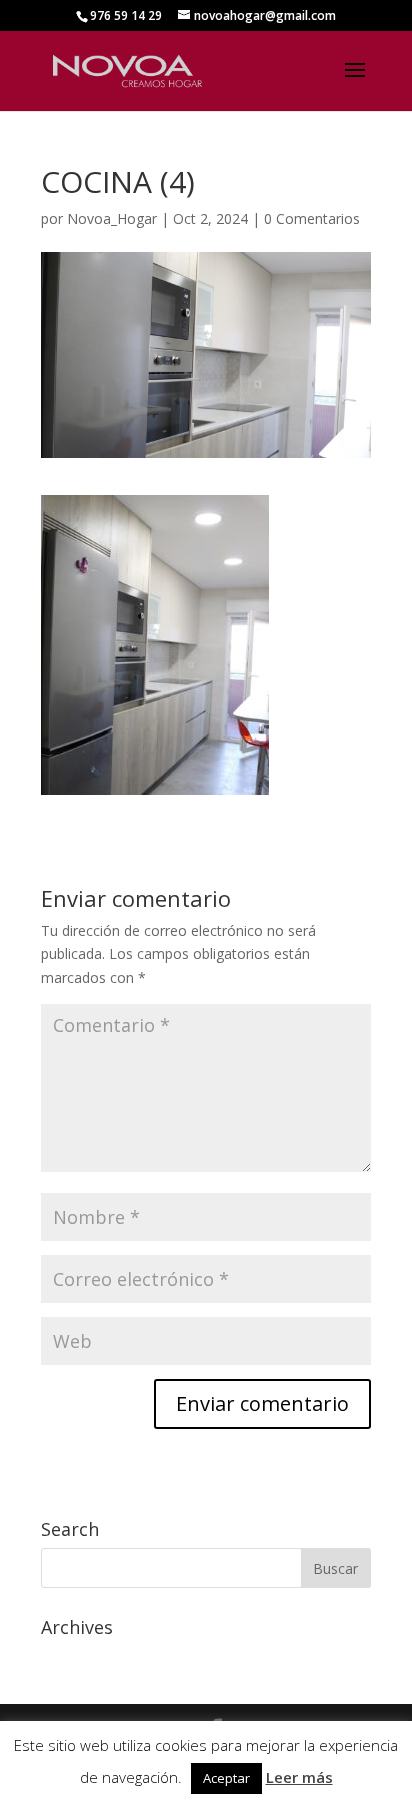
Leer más (299, 1777)
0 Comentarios (312, 218)
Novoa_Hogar (112, 218)
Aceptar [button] (226, 1778)
